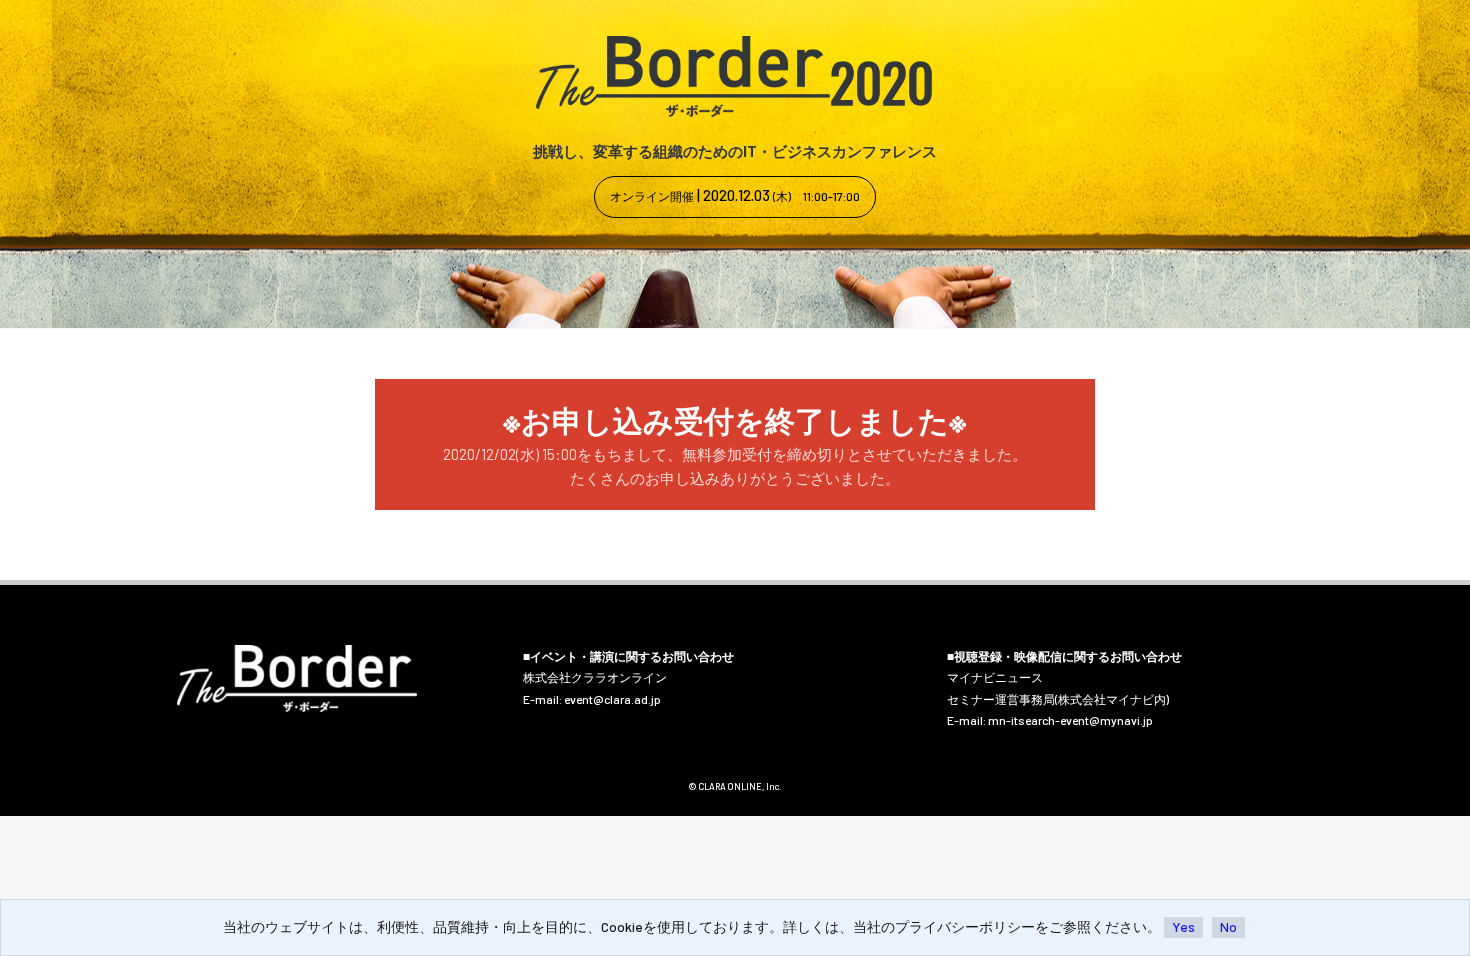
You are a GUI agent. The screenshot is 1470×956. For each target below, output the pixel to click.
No (1228, 926)
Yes (1183, 926)
